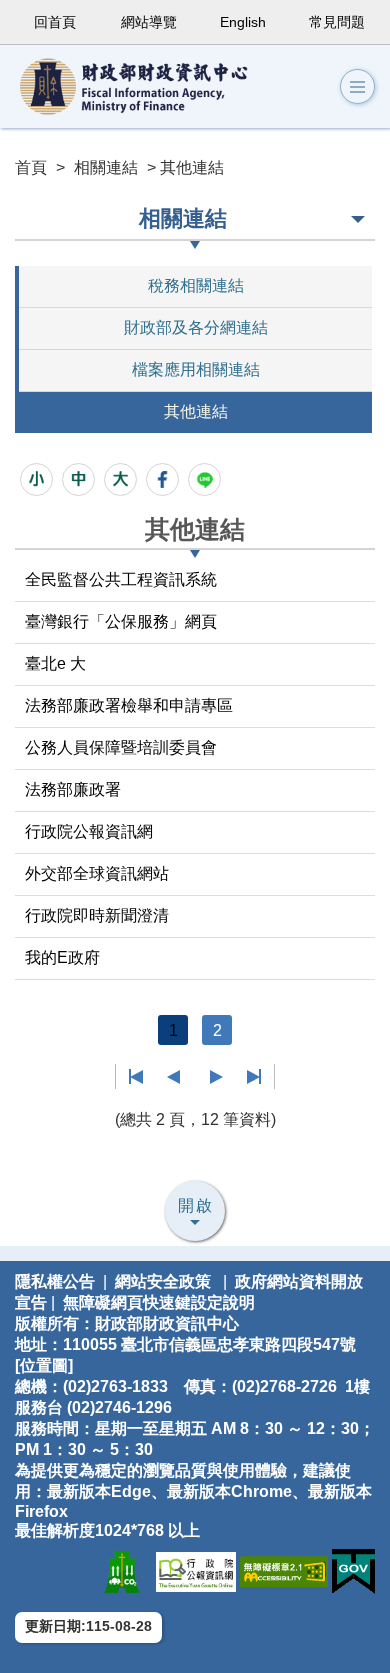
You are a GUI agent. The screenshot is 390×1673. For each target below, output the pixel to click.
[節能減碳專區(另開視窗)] (122, 1570)
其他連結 (196, 411)
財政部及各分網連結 (196, 327)
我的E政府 (62, 957)
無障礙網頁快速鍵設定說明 (159, 1302)
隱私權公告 (55, 1281)
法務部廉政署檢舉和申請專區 (129, 705)
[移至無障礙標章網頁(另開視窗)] (284, 1570)
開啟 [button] (196, 1205)
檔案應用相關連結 (196, 369)
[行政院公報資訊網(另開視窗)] (196, 1570)
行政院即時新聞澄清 (97, 915)
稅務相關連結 (196, 285)
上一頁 (173, 1077)
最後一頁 (253, 1077)
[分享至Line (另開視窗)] (204, 479)
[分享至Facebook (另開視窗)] (162, 479)
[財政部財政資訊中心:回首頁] (150, 86)
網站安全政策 (163, 1281)
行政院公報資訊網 (89, 831)
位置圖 (44, 1365)
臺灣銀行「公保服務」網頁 (121, 621)
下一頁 (216, 1077)
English (243, 22)
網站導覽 (149, 22)
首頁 (31, 167)
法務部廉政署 (73, 789)
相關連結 (106, 167)
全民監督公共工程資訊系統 (121, 579)
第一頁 (136, 1077)
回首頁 (55, 22)
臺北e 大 (55, 663)
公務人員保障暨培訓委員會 (121, 747)
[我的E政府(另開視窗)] (353, 1570)
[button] (357, 87)
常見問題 (337, 22)
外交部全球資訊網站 (97, 873)
